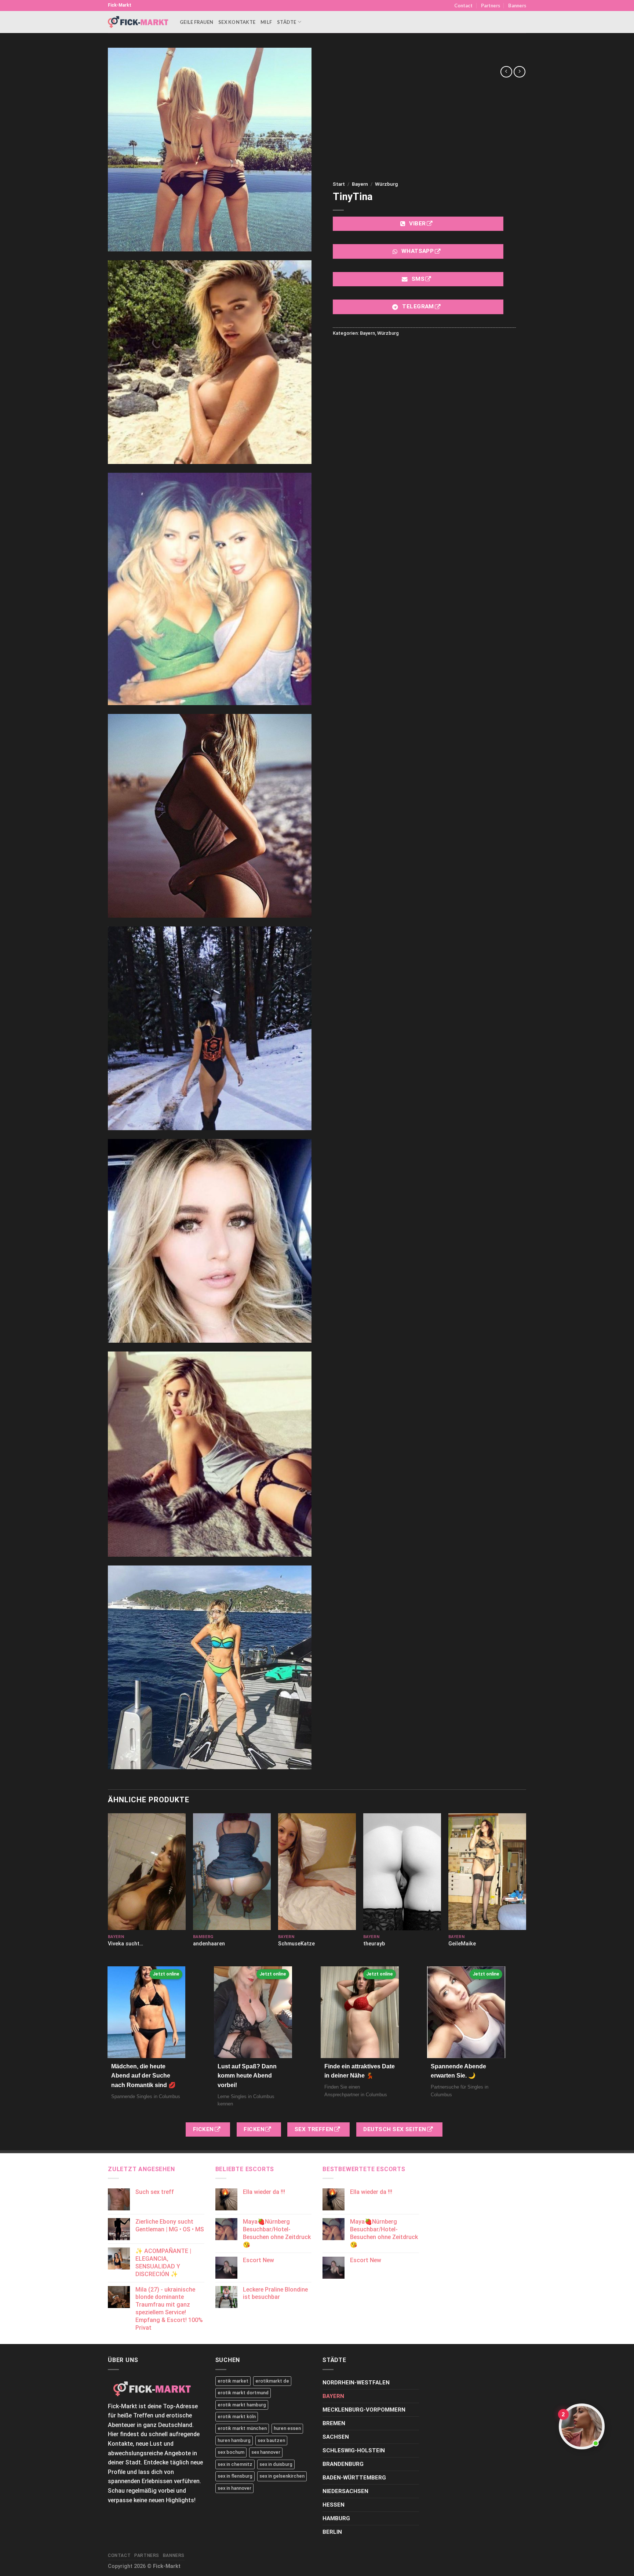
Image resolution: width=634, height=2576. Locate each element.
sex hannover (266, 2452)
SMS (418, 279)
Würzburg (386, 184)
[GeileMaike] (487, 1872)
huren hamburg (234, 2440)
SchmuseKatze (296, 1944)
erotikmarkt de (272, 2381)
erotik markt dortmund (243, 2393)
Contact (463, 6)
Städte (287, 22)
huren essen (287, 2428)
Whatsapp (418, 251)
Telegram (418, 306)
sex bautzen (271, 2440)
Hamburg (336, 2518)
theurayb (374, 1944)
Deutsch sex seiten (396, 2129)
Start (339, 184)
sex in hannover (234, 2488)
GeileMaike (462, 1944)
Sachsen (336, 2437)
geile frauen (196, 22)
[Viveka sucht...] (147, 1872)
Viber (418, 224)
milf (266, 22)
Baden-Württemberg (354, 2478)
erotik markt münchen (242, 2428)
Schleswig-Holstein (354, 2450)
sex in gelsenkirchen (282, 2476)
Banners (517, 6)
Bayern (360, 184)
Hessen (334, 2505)
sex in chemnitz (235, 2464)
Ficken (204, 2129)
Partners (491, 6)
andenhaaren (209, 1944)
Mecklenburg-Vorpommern (364, 2410)
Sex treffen (315, 2129)
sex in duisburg (276, 2464)
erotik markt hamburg (242, 2405)
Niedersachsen (345, 2491)
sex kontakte (237, 22)
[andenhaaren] (232, 1872)
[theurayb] (402, 1872)
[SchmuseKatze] (317, 1872)
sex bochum (231, 2452)
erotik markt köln (237, 2417)
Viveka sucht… (125, 1944)
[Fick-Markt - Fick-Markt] (138, 22)
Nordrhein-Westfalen (356, 2383)
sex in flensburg (235, 2476)
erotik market (233, 2381)
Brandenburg (343, 2464)
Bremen (334, 2423)
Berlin (332, 2532)
